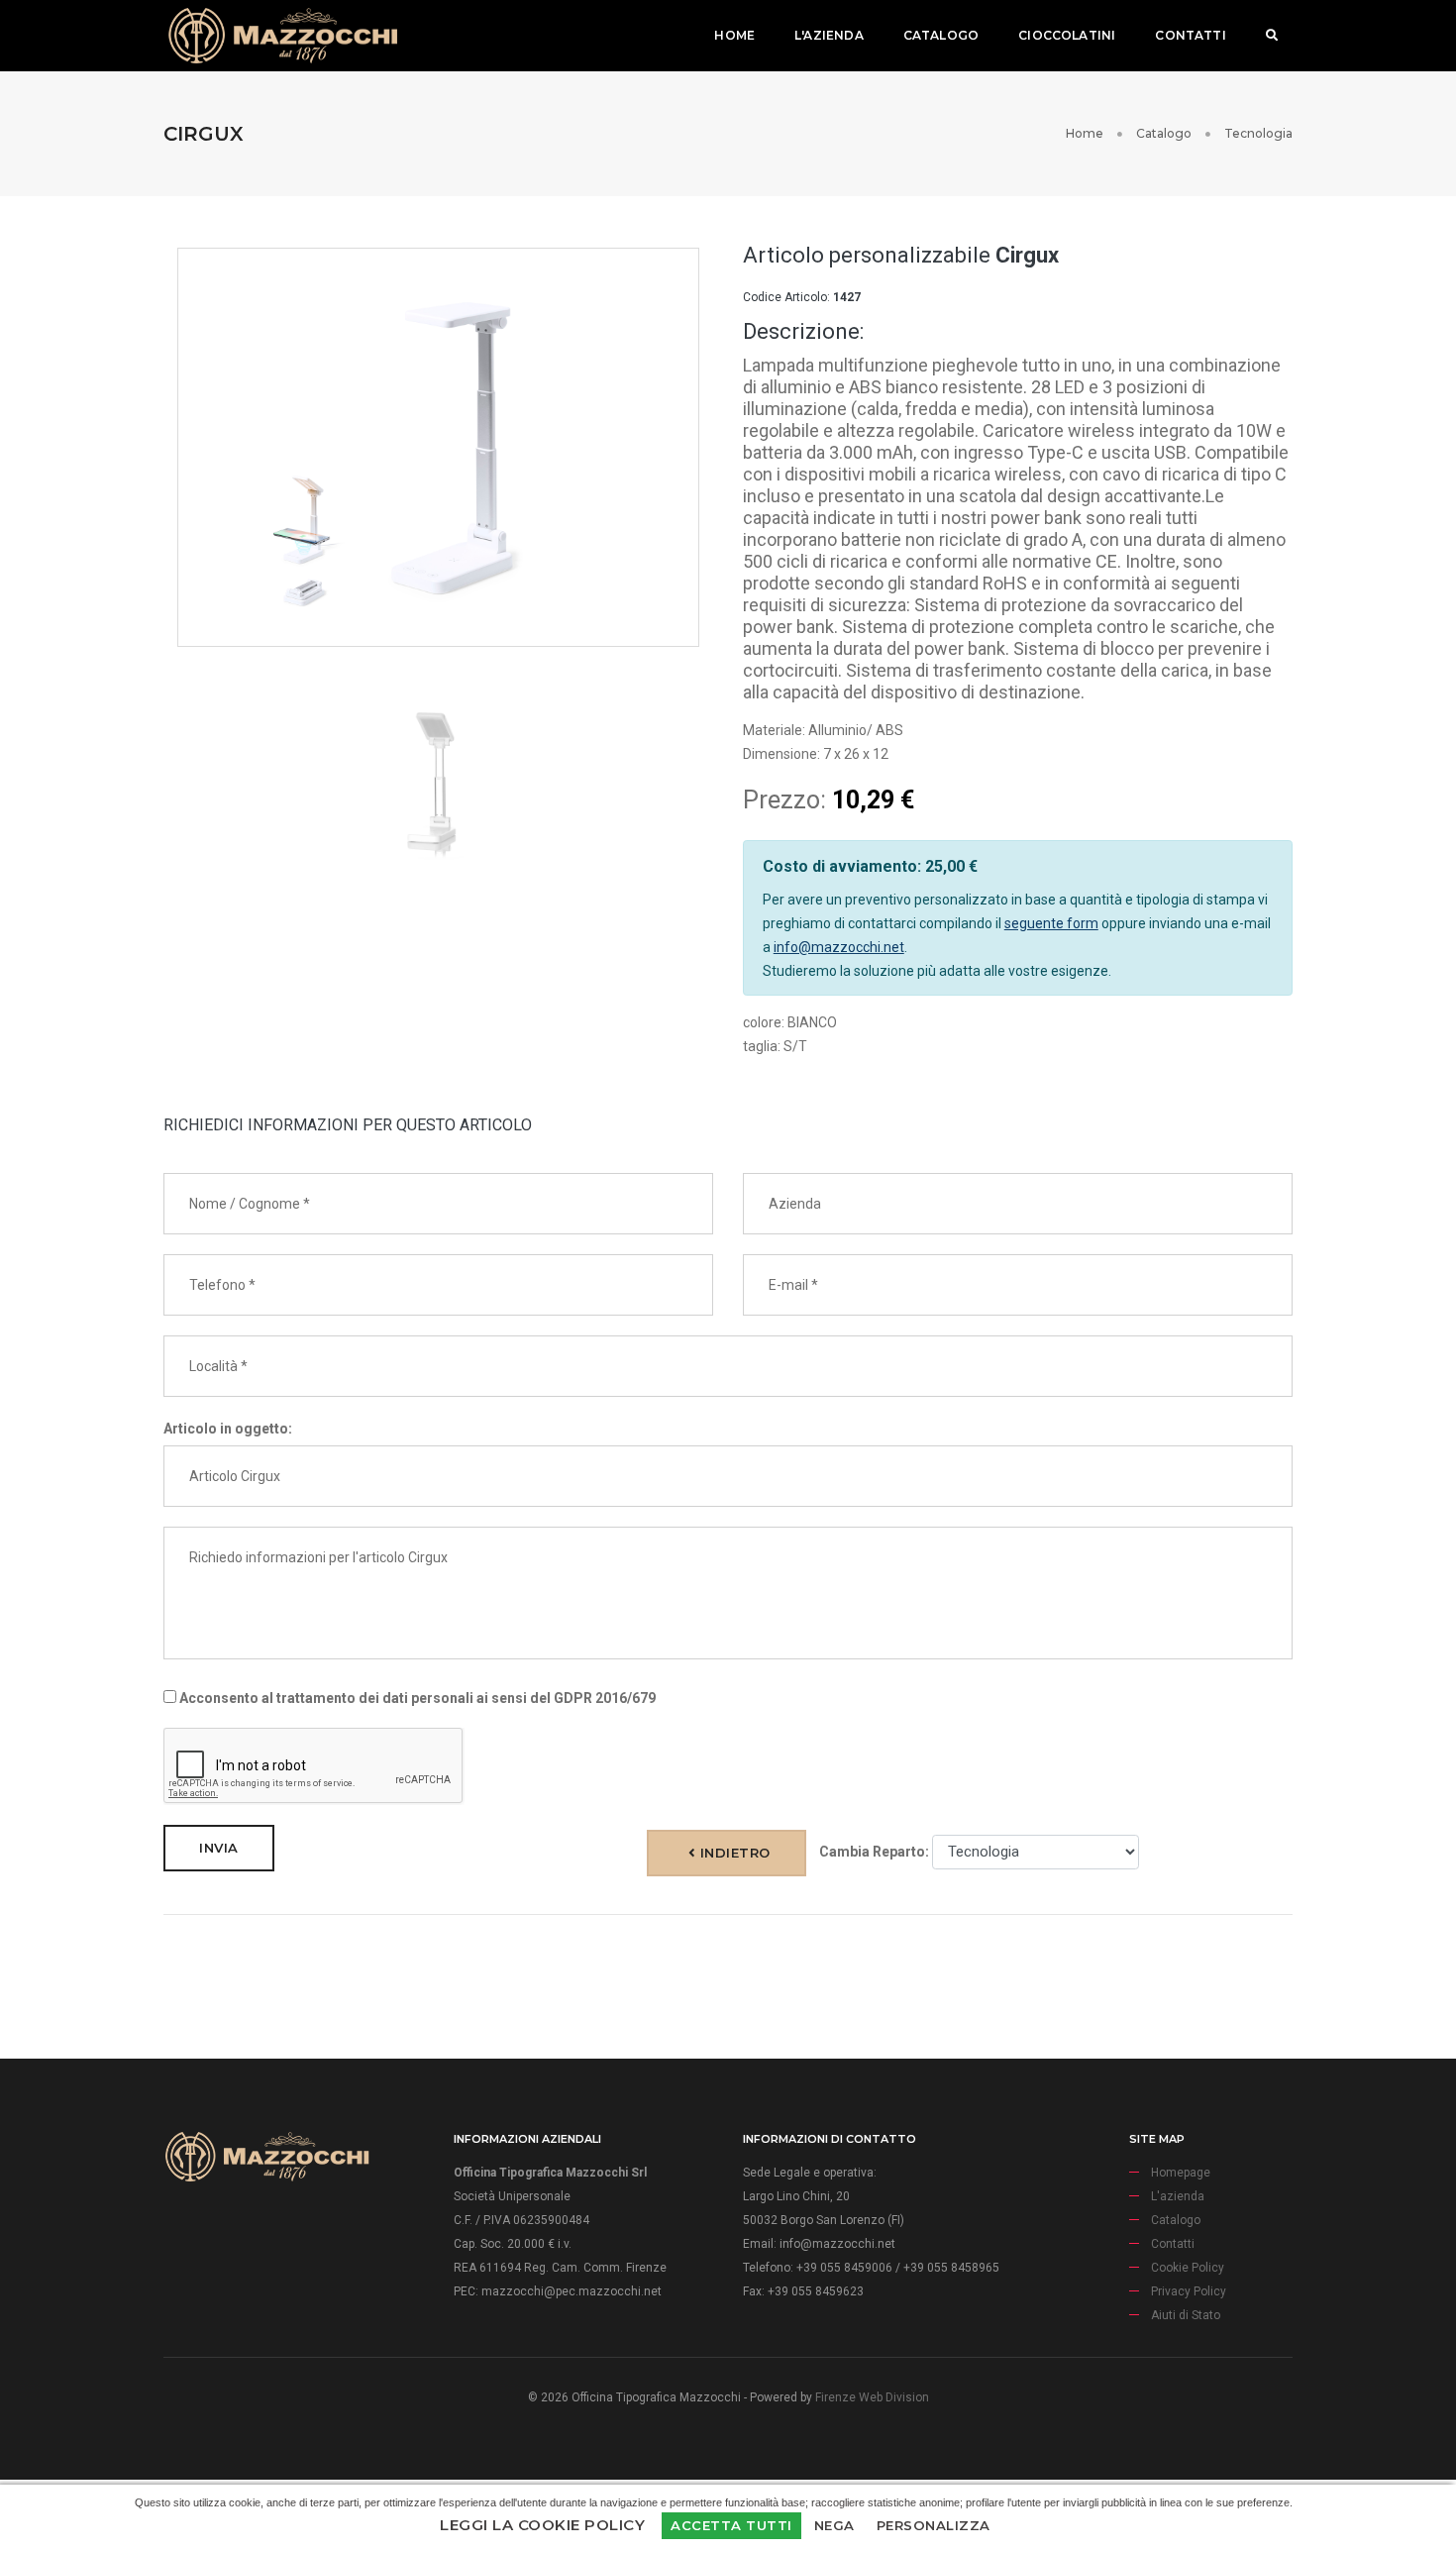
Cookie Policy (1188, 2268)
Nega (834, 2525)
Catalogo (941, 35)
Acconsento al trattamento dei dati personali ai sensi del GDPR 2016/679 (416, 1698)
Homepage (1181, 2173)
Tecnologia (1258, 133)
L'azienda (829, 35)
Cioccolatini (1067, 35)
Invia (219, 1848)
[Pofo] (282, 36)
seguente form (1051, 923)
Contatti (1190, 35)
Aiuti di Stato (1186, 2315)
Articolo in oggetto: (228, 1429)
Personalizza (934, 2525)
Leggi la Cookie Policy (542, 2525)
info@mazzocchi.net (839, 947)
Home (734, 35)
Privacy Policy (1189, 2291)
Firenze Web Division (872, 2397)
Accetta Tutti (731, 2525)
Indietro (733, 1853)
